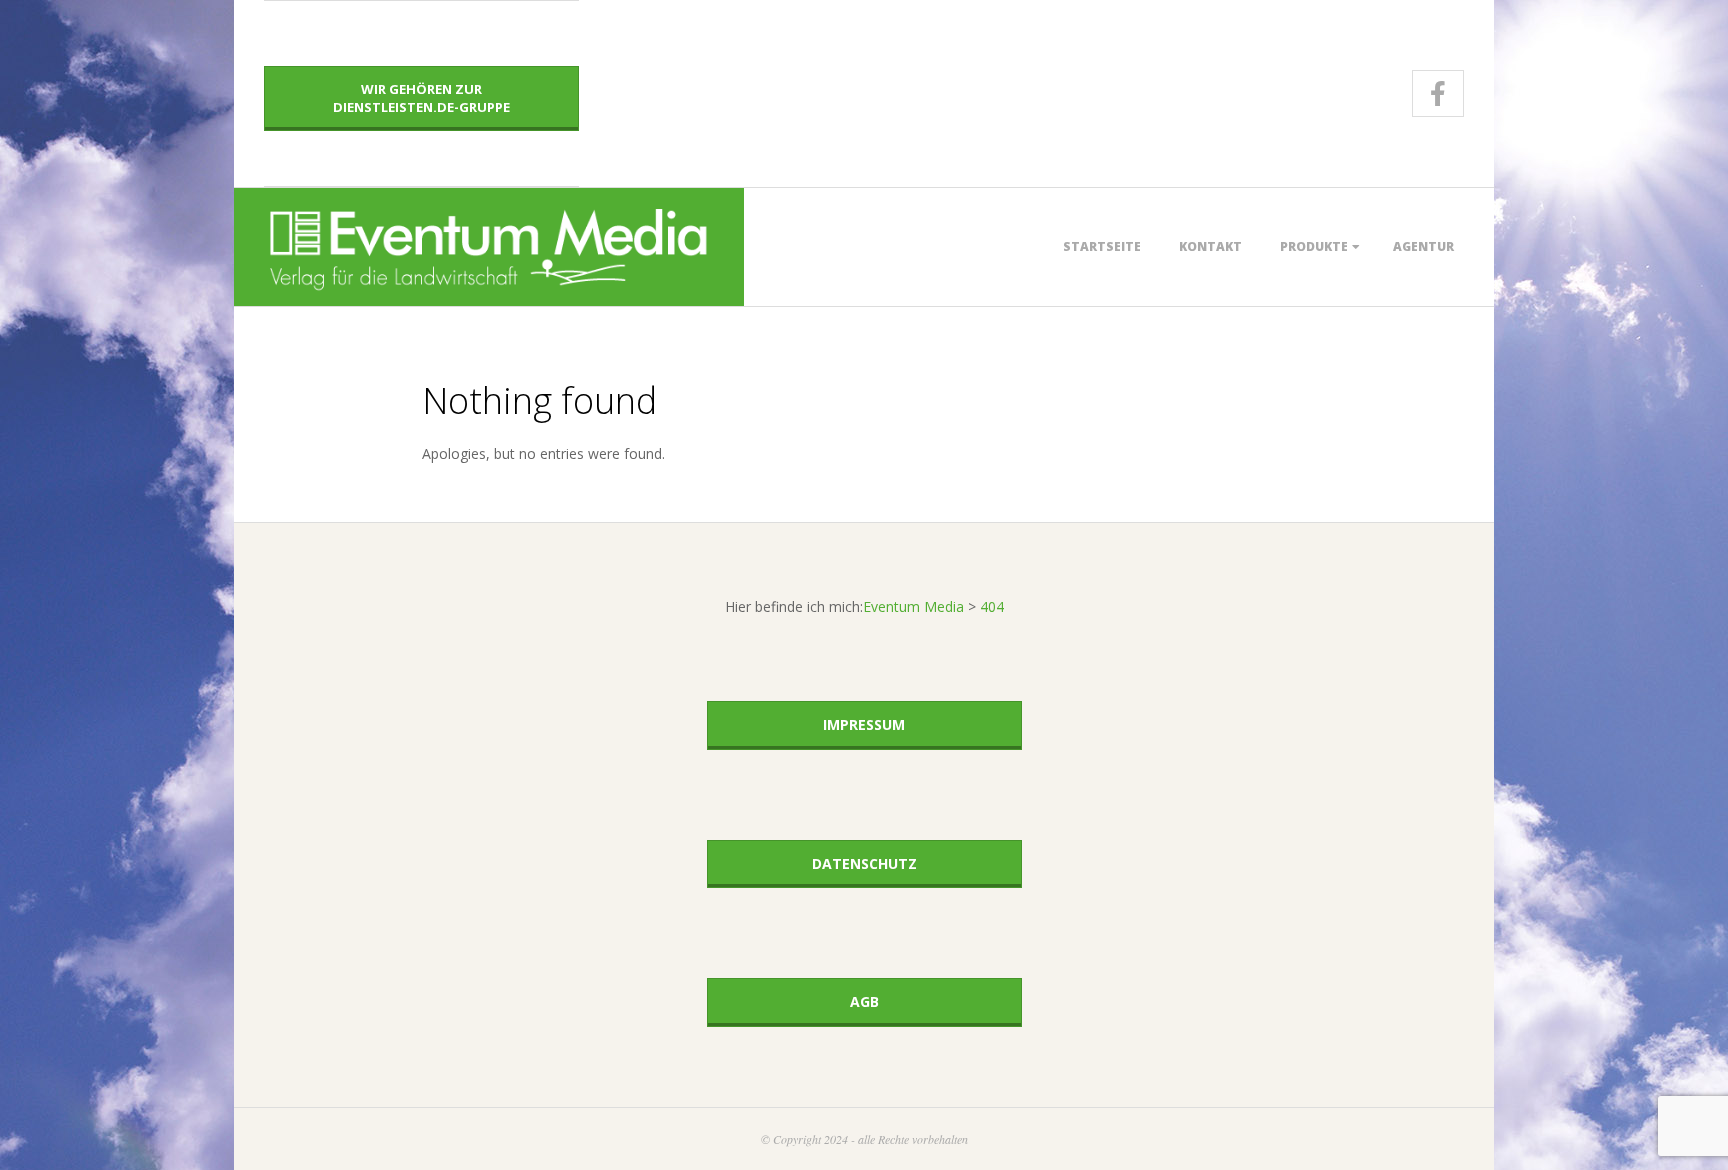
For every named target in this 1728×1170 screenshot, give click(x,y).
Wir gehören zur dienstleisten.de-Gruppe (421, 98)
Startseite (1102, 246)
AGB (864, 1001)
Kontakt (1210, 246)
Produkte (1314, 246)
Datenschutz (864, 863)
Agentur (1423, 246)
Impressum (864, 724)
